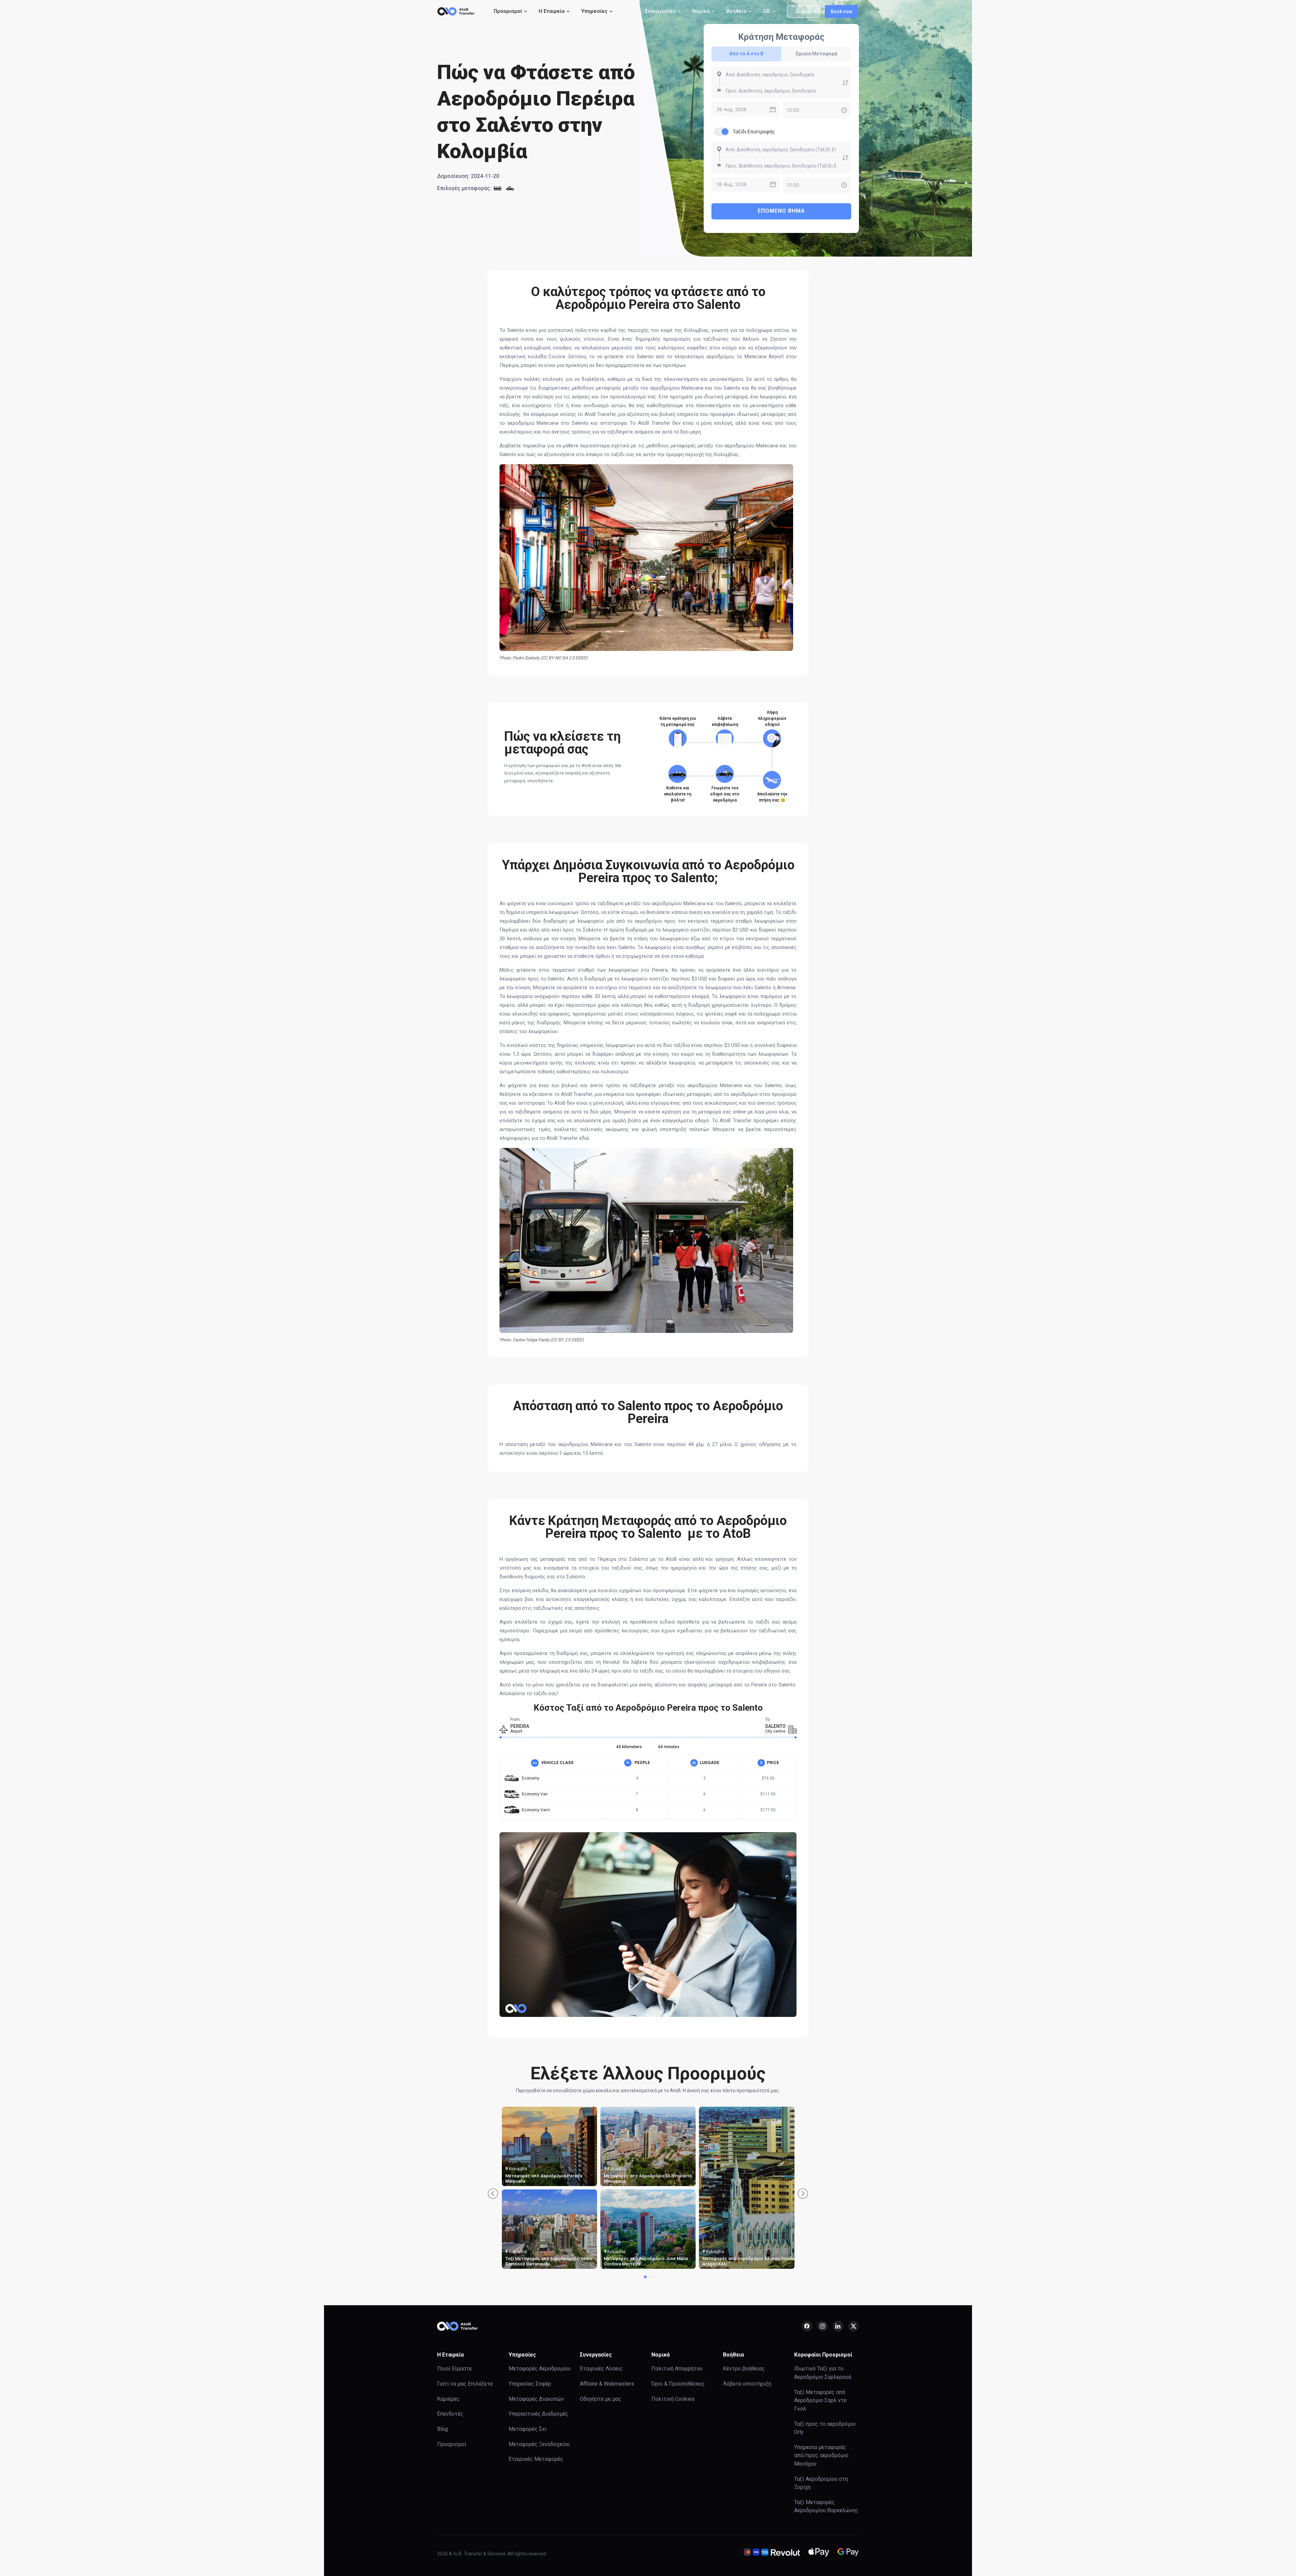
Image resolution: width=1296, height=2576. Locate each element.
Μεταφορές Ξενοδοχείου (539, 2444)
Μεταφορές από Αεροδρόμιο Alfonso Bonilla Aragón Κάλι (748, 2261)
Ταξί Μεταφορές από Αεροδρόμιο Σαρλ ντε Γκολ (820, 2400)
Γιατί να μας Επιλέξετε (465, 2384)
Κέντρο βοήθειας (744, 2369)
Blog (442, 2429)
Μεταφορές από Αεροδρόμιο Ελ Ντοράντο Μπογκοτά (648, 2178)
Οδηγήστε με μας (601, 2399)
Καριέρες (448, 2399)
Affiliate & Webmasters (607, 2384)
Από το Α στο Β (746, 54)
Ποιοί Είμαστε (454, 2369)
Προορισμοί (452, 2444)
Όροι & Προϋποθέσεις (678, 2384)
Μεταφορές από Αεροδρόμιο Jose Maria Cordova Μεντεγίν (646, 2261)
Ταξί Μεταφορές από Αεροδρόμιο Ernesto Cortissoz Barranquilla (549, 2261)
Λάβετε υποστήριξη (747, 2384)
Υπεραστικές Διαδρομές (538, 2414)
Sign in (803, 11)
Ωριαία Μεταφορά (816, 54)
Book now (841, 11)
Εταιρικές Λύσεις (601, 2369)
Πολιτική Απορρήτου (677, 2369)
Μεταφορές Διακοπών (536, 2399)
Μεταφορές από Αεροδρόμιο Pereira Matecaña (544, 2178)
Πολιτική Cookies (673, 2399)
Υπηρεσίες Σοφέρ (530, 2384)
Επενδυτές (450, 2414)
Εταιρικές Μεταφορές (536, 2459)
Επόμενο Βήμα (781, 211)
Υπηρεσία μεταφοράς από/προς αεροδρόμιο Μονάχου (821, 2455)
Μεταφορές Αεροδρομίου (540, 2369)
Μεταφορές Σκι (528, 2429)
